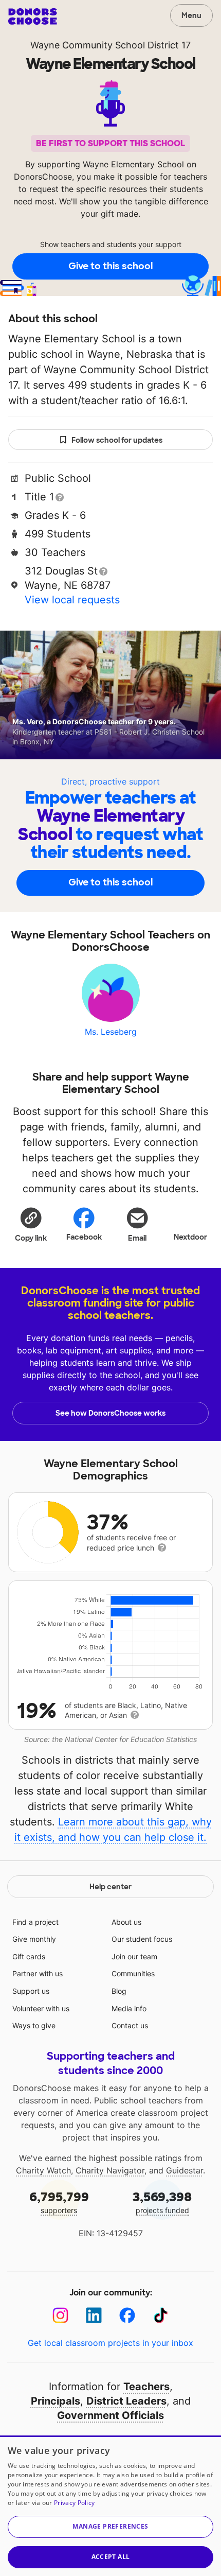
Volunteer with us (41, 2008)
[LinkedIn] (94, 2315)
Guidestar (185, 2170)
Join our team (134, 1956)
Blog (119, 1991)
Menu (191, 15)
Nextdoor (190, 1237)
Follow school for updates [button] (117, 440)
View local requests (72, 600)
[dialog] (110, 2506)
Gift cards (29, 1956)
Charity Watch (43, 2170)
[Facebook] (127, 2315)
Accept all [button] (111, 2557)
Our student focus (142, 1939)
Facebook (84, 1237)
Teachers (146, 2387)
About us (126, 1922)
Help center (110, 1887)
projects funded (162, 2202)
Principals (56, 2401)
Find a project (35, 1922)
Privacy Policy (74, 2503)
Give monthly (34, 1939)
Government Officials (110, 2415)
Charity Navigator (110, 2170)
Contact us (130, 2025)
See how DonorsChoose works (110, 1413)
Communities (133, 1973)
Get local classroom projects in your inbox (110, 2343)
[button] (31, 1224)
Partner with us (38, 1973)
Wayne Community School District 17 (110, 45)
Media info (129, 2008)
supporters (59, 2202)
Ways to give (34, 2025)
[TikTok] (161, 2315)
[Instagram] (60, 2315)
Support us (31, 1991)
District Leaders (126, 2401)
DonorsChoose (33, 16)
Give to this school (110, 266)
